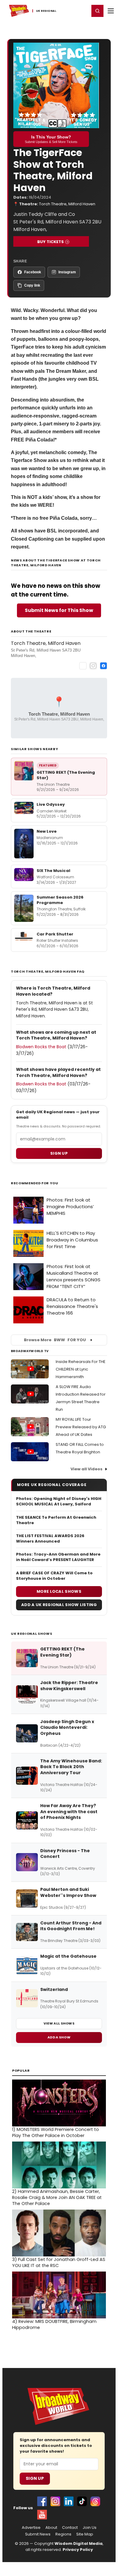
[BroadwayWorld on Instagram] (55, 2501)
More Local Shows (59, 1591)
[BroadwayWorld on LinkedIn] (69, 2501)
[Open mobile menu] (111, 11)
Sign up (59, 1153)
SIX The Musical (53, 871)
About (51, 2528)
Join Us (90, 2528)
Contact (70, 2528)
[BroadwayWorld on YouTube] (42, 2515)
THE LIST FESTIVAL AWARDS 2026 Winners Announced (50, 1539)
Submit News (38, 2534)
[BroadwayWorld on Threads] (95, 2501)
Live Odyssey (51, 804)
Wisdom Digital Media (79, 2543)
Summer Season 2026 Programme (60, 900)
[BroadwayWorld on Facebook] (42, 2501)
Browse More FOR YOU (55, 1340)
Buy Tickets (51, 242)
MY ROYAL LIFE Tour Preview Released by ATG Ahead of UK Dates (81, 1427)
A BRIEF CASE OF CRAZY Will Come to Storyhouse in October (54, 1576)
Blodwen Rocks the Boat (41, 1047)
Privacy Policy (78, 2550)
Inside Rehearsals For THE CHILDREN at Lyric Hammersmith (81, 1369)
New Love (47, 831)
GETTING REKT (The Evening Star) (66, 775)
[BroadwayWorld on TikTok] (82, 2501)
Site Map (85, 2534)
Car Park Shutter (55, 934)
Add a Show (59, 2037)
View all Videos (87, 1469)
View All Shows (59, 2023)
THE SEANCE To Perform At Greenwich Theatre (56, 1520)
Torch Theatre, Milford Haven (67, 204)
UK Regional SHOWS (31, 1634)
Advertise (31, 2528)
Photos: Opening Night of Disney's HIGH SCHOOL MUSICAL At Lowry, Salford (59, 1501)
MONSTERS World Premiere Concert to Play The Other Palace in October (56, 2132)
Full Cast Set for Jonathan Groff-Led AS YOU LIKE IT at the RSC (59, 2262)
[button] (97, 11)
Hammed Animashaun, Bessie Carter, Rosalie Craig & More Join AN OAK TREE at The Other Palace (57, 2197)
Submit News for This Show (59, 610)
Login (82, 11)
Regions (63, 2534)
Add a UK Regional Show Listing (59, 1605)
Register (65, 11)
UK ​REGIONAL (46, 11)
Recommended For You (35, 1183)
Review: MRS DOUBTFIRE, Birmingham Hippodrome (54, 2324)
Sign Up (35, 2478)
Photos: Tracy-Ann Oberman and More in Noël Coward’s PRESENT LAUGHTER (58, 1557)
